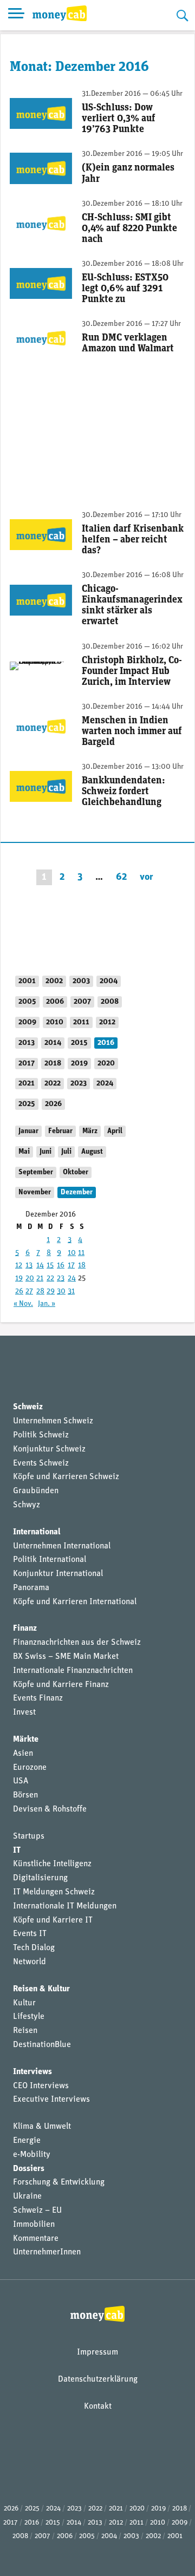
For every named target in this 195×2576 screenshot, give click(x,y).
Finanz (25, 1629)
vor (147, 877)
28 (40, 1292)
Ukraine (27, 2196)
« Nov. (23, 1304)
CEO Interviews (41, 2086)
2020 (106, 1064)
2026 (53, 1104)
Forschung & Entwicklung (59, 2182)
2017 (27, 1064)
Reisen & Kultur (41, 1989)
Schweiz (28, 1407)
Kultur (24, 2003)
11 (81, 1253)
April (115, 1131)
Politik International (50, 1560)
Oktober (76, 1172)
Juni (45, 1152)
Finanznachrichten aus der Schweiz (77, 1643)
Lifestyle (29, 2017)
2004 (109, 981)
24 (72, 1279)
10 (72, 1253)
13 (29, 1266)
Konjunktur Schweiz (49, 1449)
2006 (55, 1002)
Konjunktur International (58, 1574)
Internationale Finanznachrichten (73, 1671)
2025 (27, 1104)
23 (61, 1279)
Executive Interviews (51, 2100)
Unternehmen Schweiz (53, 1421)
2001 (27, 981)
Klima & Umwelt (42, 2127)
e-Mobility (32, 2155)
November (35, 1192)
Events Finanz (38, 1698)
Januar (28, 1131)
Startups (29, 1836)
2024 (105, 1084)
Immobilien (34, 2225)
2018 (53, 1064)
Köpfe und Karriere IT (53, 1920)
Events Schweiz (41, 1463)
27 (29, 1292)
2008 (110, 1002)
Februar (60, 1131)
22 (50, 1279)
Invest (24, 1712)
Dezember (77, 1192)
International (37, 1532)
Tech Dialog (34, 1948)
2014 (53, 1043)
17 (71, 1266)
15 (50, 1266)
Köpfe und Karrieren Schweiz (66, 1477)
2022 (53, 1084)
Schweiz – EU (37, 2211)
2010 (55, 1022)
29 (51, 1292)
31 (71, 1292)
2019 (79, 1064)
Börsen (25, 1795)
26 (19, 1292)
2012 (107, 1022)
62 (121, 877)
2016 (106, 1043)
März (90, 1131)
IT (17, 1851)
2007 (82, 1002)
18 (82, 1266)
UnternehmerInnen (47, 2252)
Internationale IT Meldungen (65, 1906)
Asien (23, 1754)
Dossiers (29, 2169)
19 (19, 1279)
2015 (79, 1043)
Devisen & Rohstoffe (50, 1809)
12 (19, 1266)
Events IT (30, 1934)
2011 (81, 1022)
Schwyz (27, 1505)
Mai (24, 1152)
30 (61, 1292)
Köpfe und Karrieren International (75, 1602)
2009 (27, 1022)
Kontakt (98, 2407)
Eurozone (30, 1768)
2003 (81, 981)
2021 (27, 1084)
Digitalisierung (40, 1878)
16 (61, 1266)
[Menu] (16, 15)
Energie (27, 2141)
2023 (79, 1084)
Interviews (32, 2072)
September (36, 1172)
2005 (27, 1002)
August (92, 1152)
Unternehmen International (62, 1546)
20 (30, 1279)
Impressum (97, 2352)
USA (21, 1781)
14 (40, 1266)
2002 (54, 981)
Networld (30, 1962)
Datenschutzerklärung (98, 2379)
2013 (27, 1043)
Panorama (31, 1588)
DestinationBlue (42, 2045)
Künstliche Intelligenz (52, 1864)
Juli (66, 1152)
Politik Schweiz (41, 1435)
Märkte (26, 1740)
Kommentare (36, 2239)
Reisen (25, 2031)
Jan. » (47, 1304)
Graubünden (36, 1491)
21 (40, 1279)
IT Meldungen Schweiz (54, 1892)
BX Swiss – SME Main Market (66, 1657)
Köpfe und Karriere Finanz (61, 1685)
